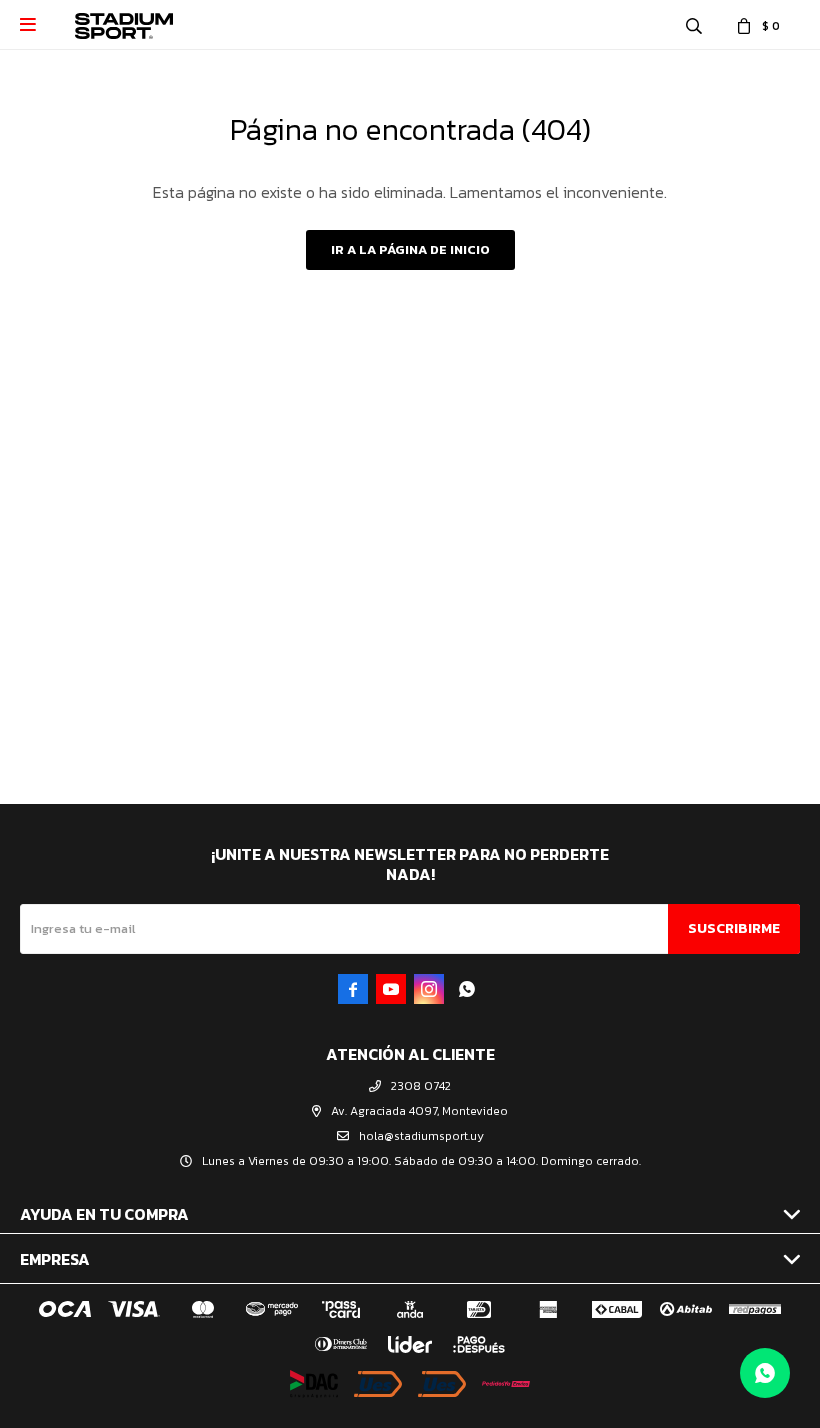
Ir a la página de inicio (410, 249)
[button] (694, 25)
